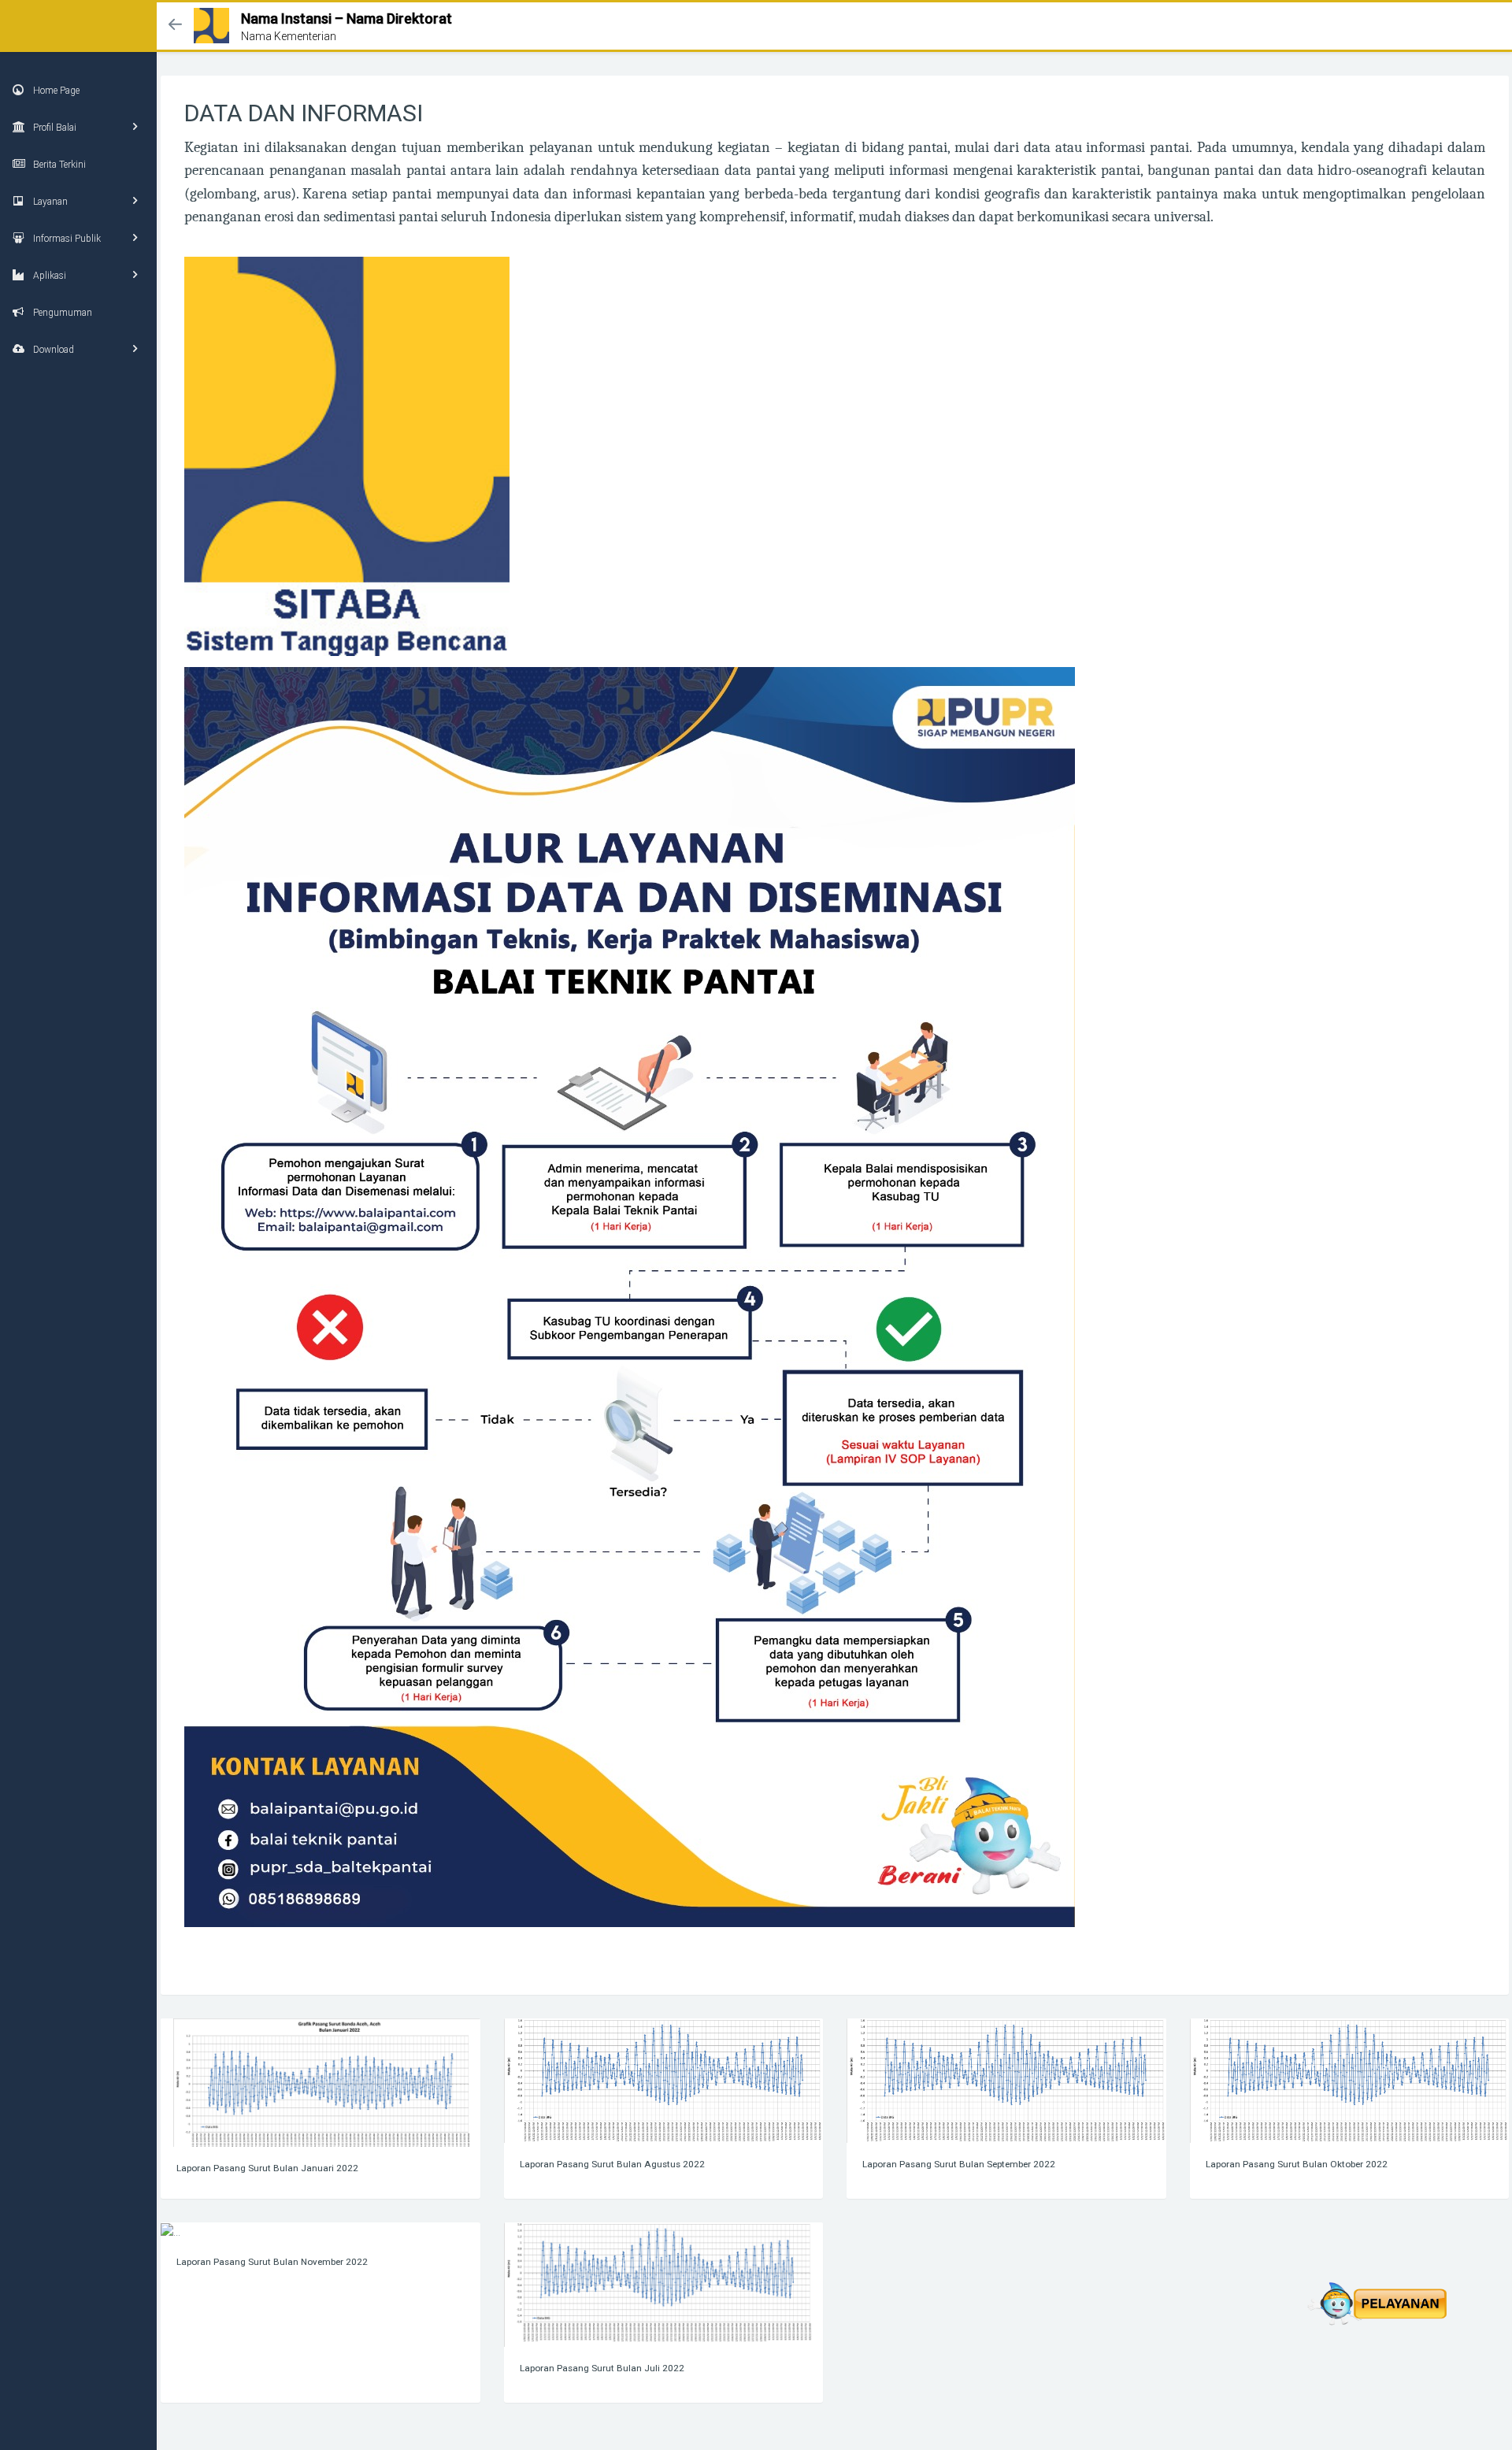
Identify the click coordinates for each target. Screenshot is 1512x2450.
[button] (175, 26)
